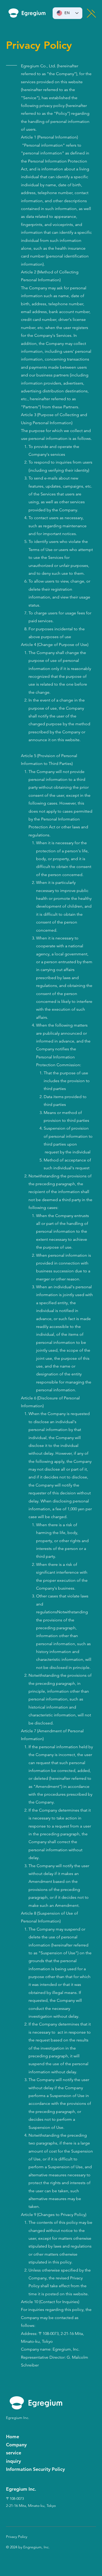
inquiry (13, 2461)
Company (16, 2445)
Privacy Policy (17, 2537)
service (14, 2453)
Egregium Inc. (18, 2418)
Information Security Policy (35, 2469)
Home (13, 2437)
